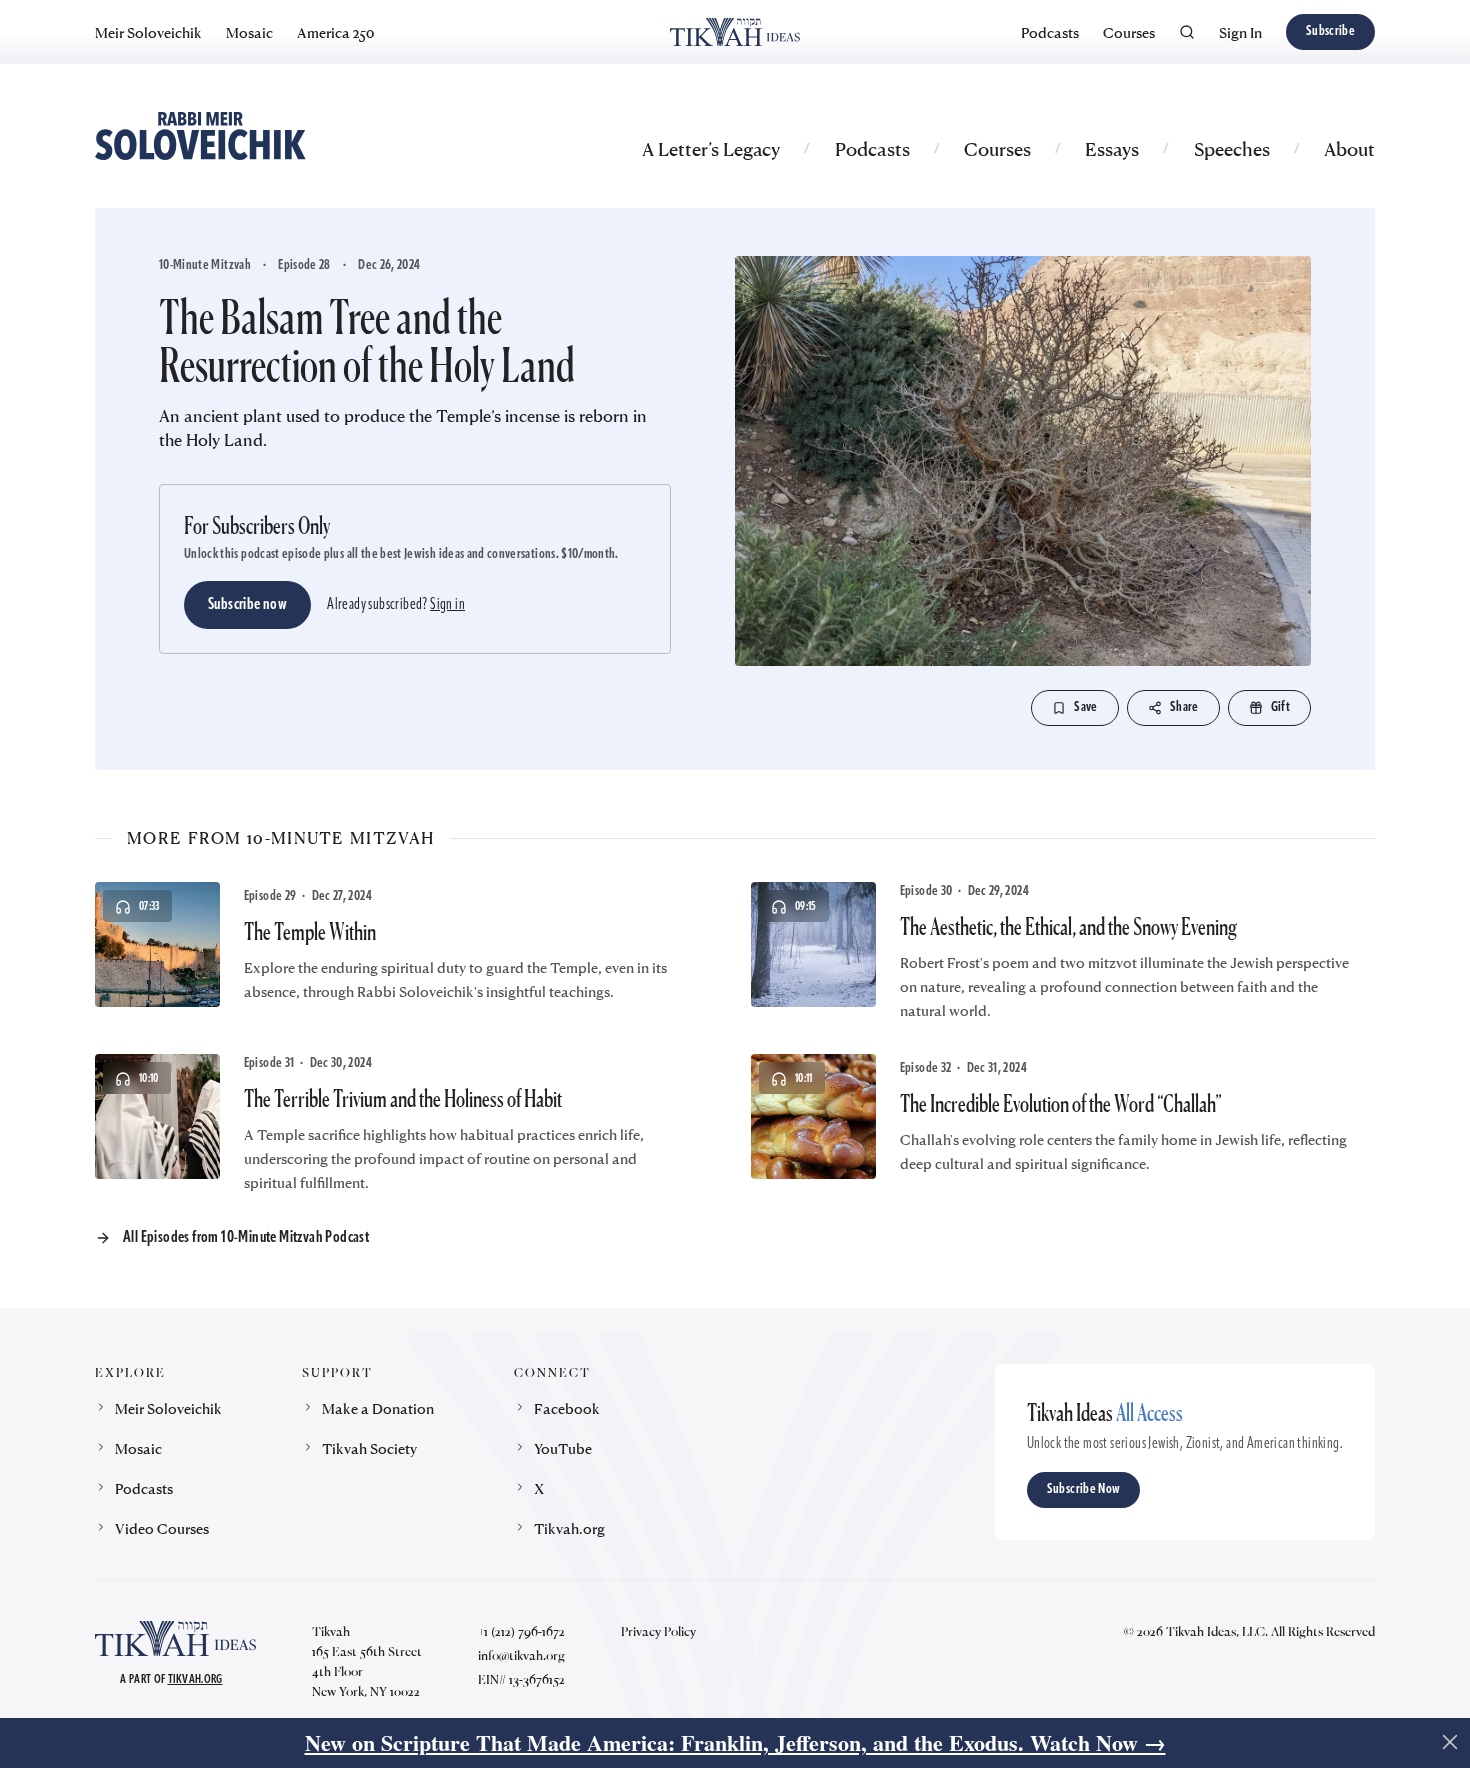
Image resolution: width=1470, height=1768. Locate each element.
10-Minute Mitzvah (205, 265)
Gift (1280, 707)
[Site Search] (1187, 32)
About (1349, 148)
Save (1085, 707)
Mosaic (249, 32)
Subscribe (1330, 31)
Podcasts (1050, 32)
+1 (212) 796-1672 (521, 1631)
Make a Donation (378, 1408)
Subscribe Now (1084, 1489)
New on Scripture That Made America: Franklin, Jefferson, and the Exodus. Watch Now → (735, 1742)
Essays (1112, 148)
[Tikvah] (734, 32)
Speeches (1232, 148)
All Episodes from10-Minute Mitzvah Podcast (246, 1238)
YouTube (563, 1448)
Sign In (1240, 32)
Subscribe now (247, 605)
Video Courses (162, 1528)
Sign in (447, 605)
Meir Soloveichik (148, 32)
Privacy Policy (658, 1631)
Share (1184, 707)
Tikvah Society (369, 1448)
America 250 (335, 32)
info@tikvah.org (521, 1655)
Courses (1129, 32)
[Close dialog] (1450, 1742)
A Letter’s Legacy (711, 148)
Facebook (567, 1408)
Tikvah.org (569, 1528)
